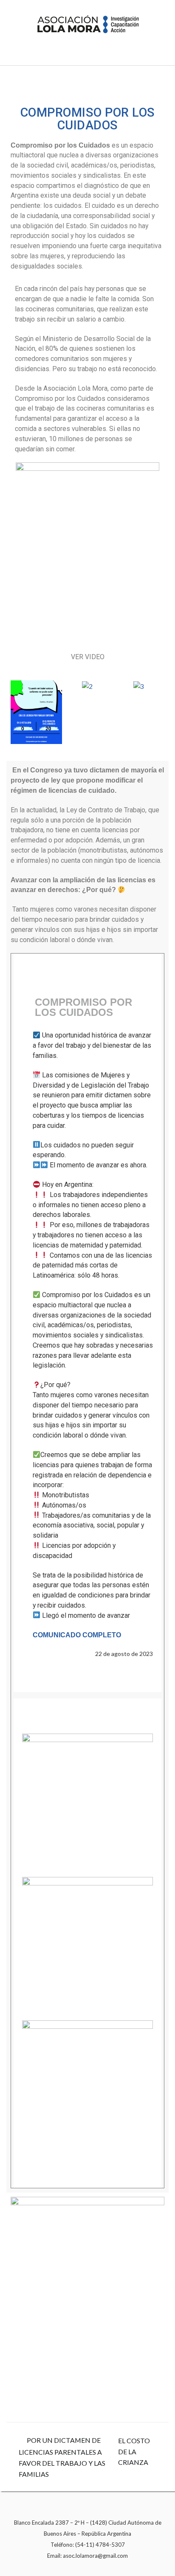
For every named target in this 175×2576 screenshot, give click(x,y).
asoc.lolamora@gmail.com (95, 2556)
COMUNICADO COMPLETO (77, 1635)
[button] (19, 712)
